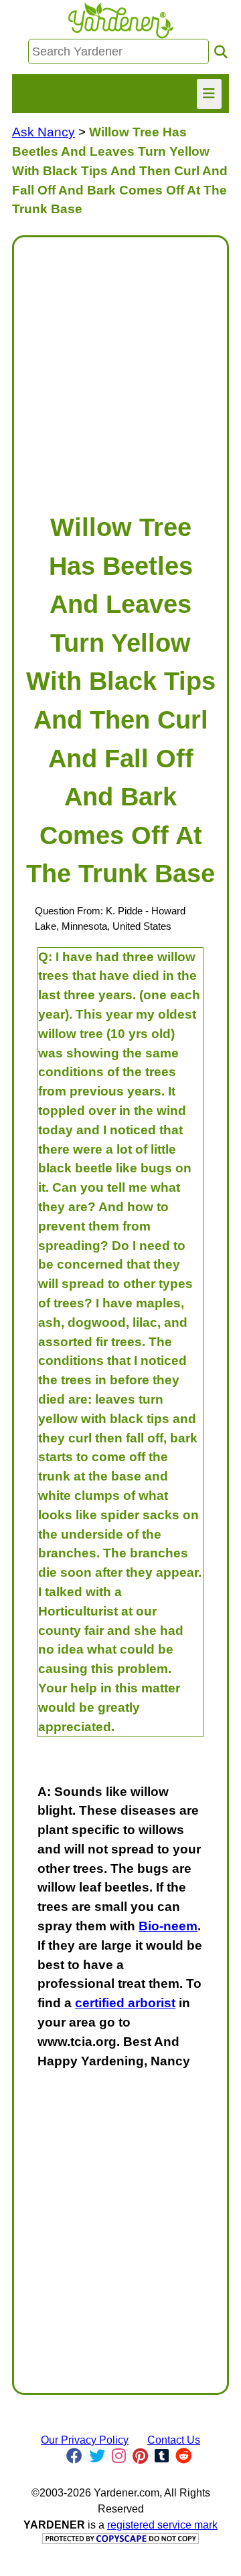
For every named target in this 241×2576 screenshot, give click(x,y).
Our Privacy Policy (85, 2440)
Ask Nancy (44, 132)
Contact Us (174, 2440)
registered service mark (162, 2525)
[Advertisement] (120, 368)
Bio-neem (168, 1926)
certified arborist (125, 2003)
